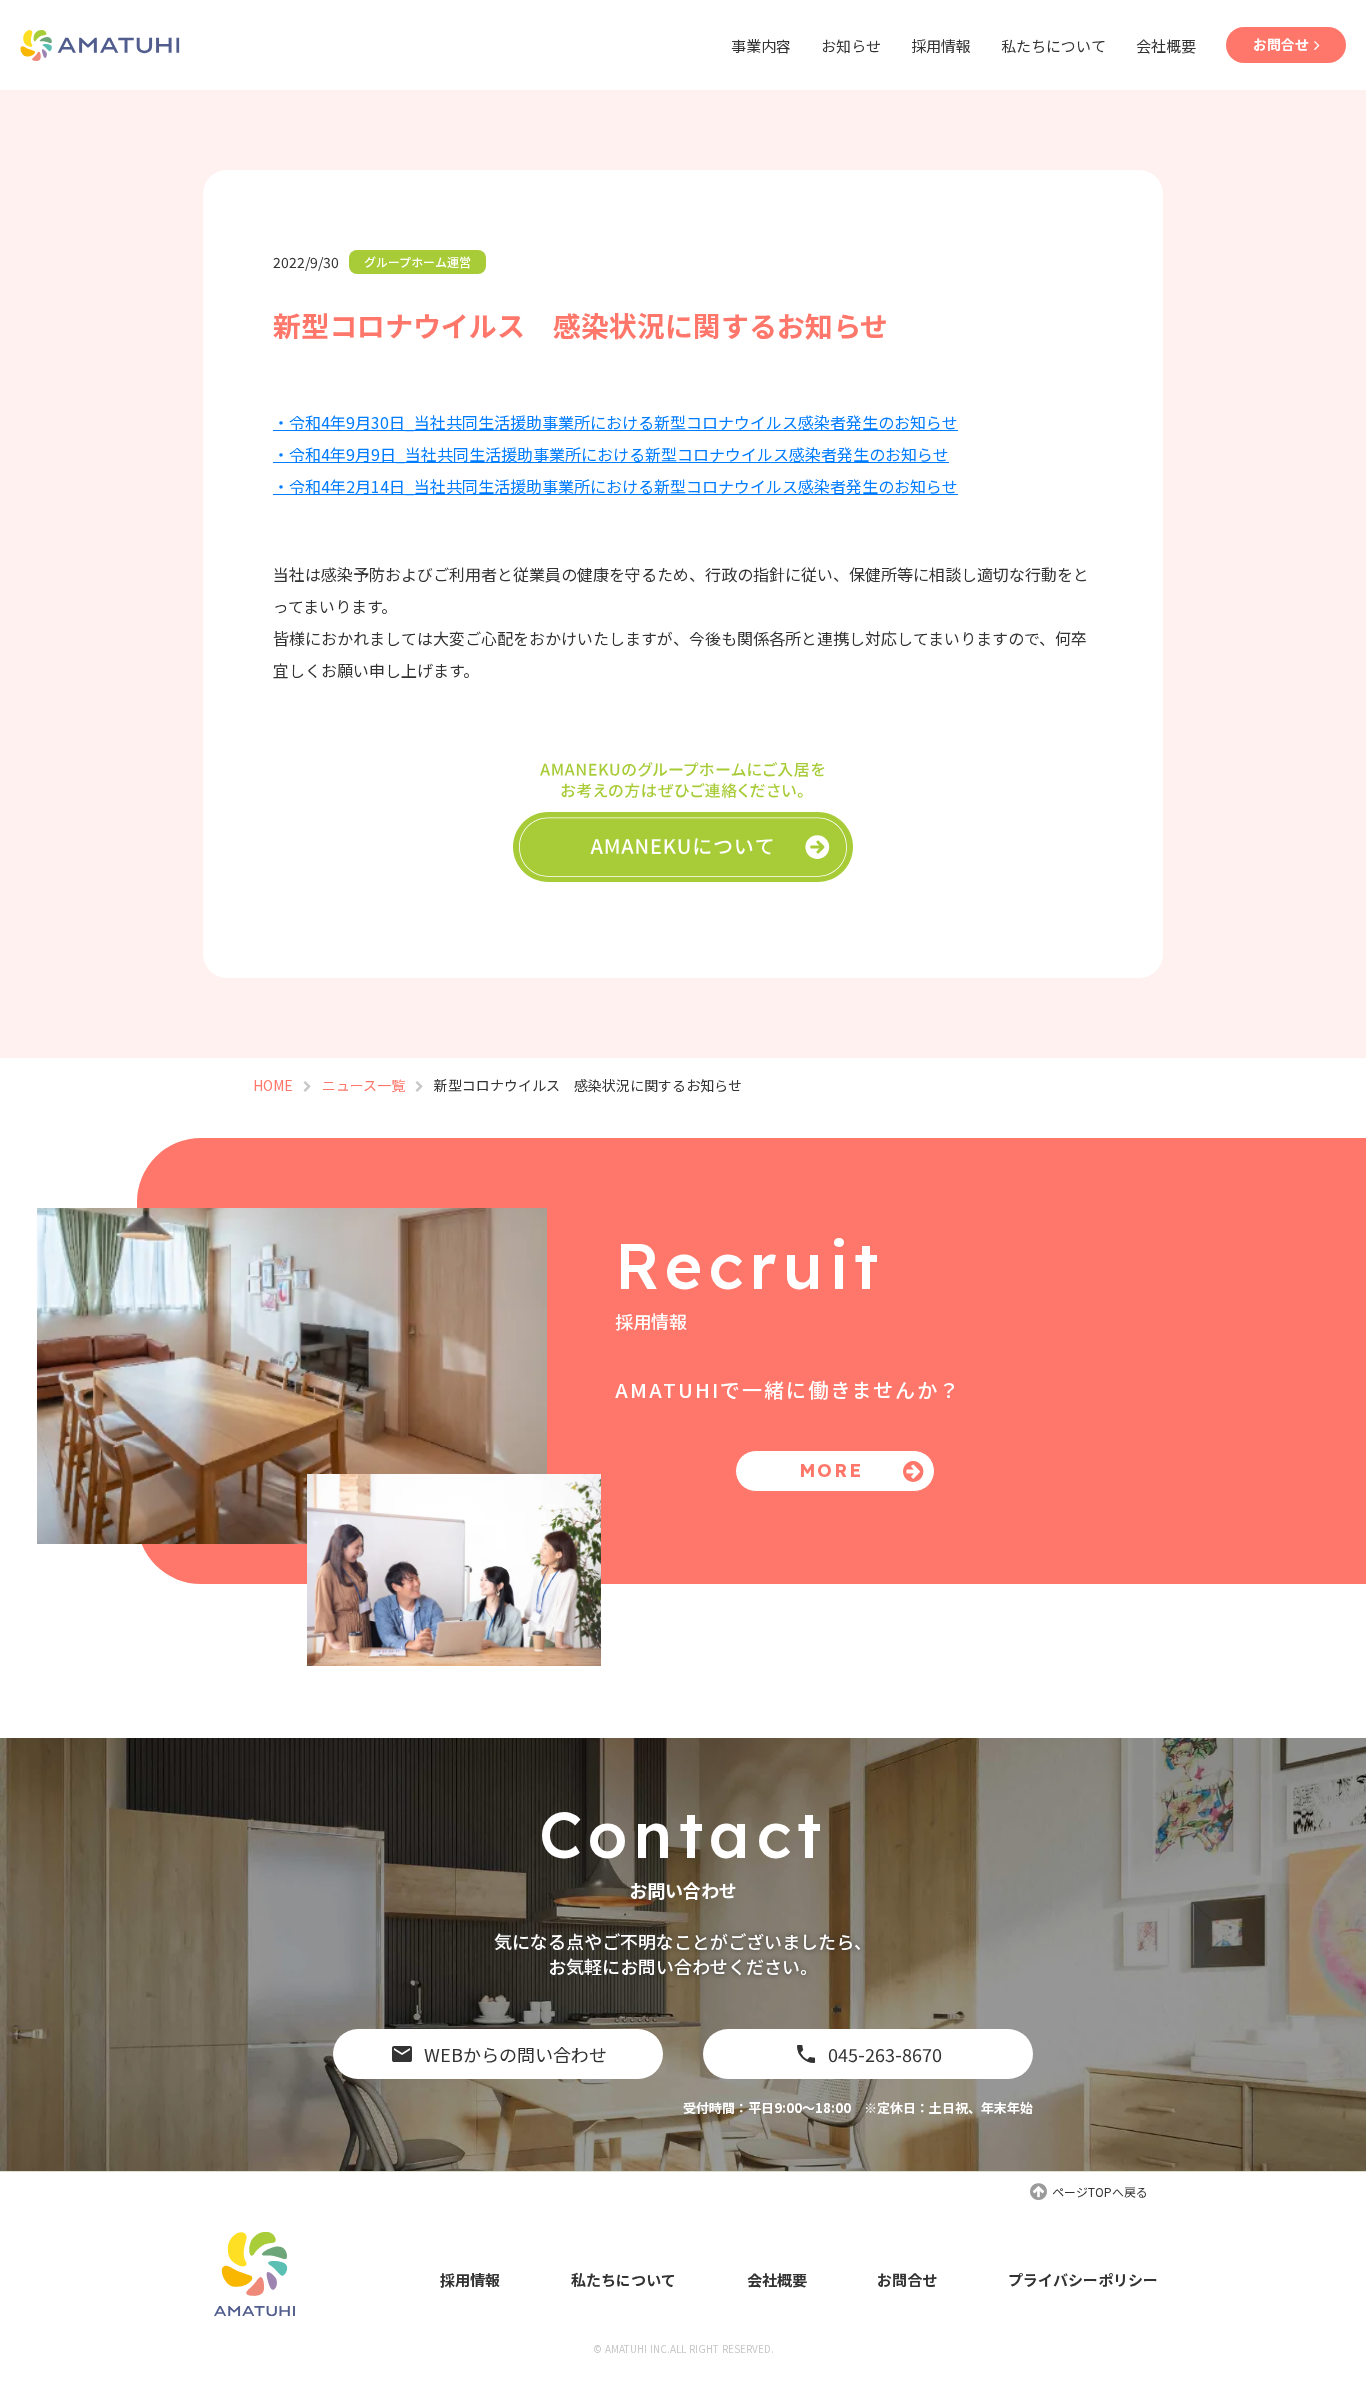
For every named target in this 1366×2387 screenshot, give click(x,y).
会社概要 (1166, 45)
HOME (273, 1085)
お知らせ (851, 45)
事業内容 (761, 45)
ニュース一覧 (363, 1085)
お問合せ (907, 2279)
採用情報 (941, 45)
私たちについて (1053, 45)
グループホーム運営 (417, 261)
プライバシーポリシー (1083, 2279)
